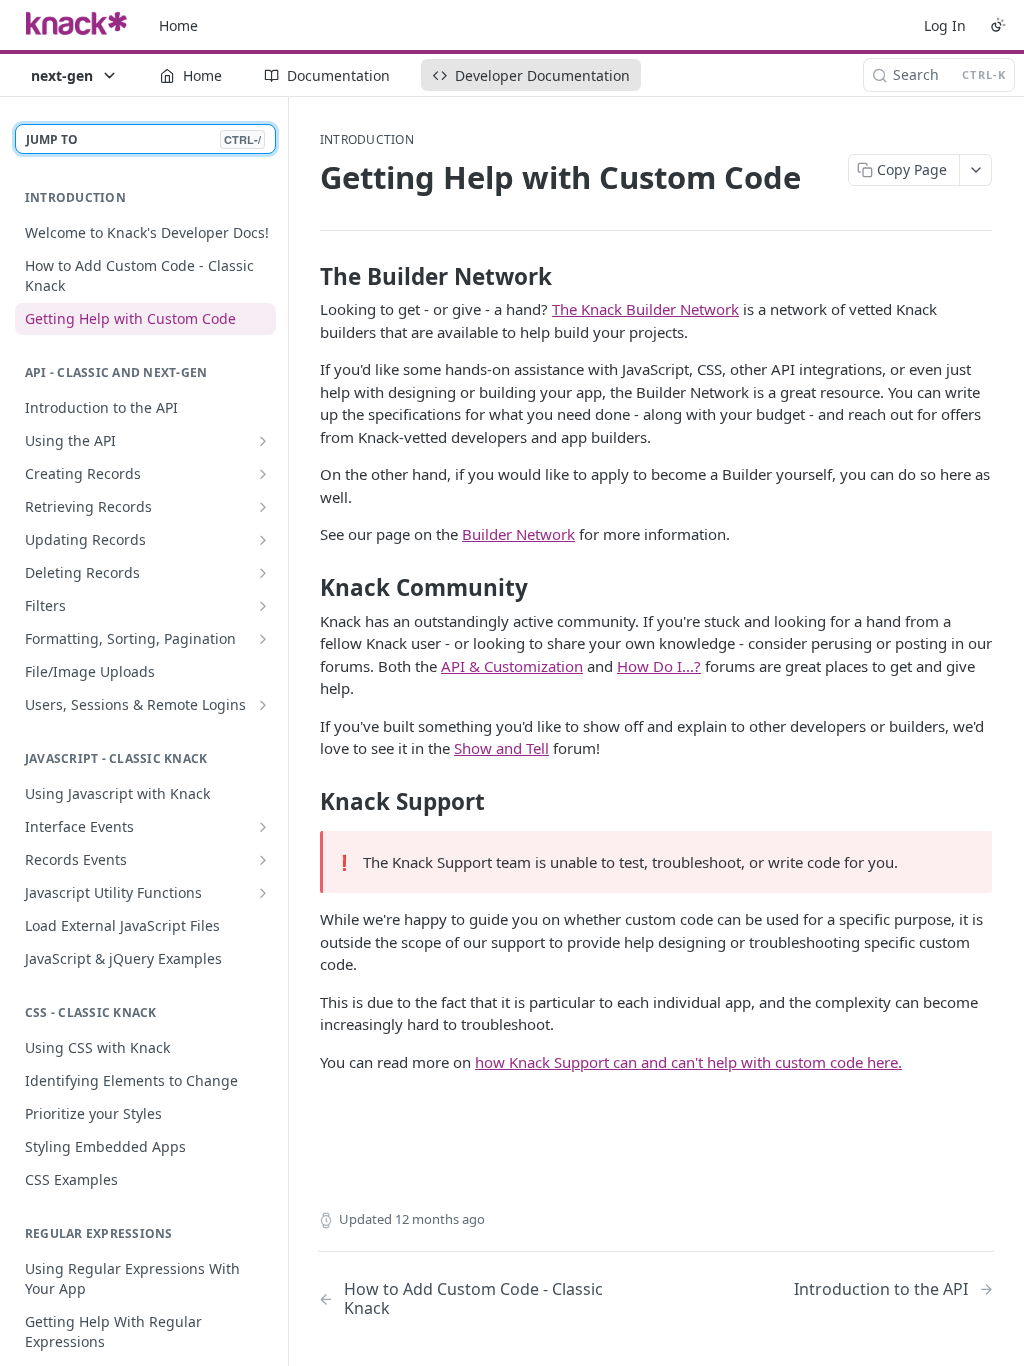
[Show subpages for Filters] (263, 606)
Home (178, 25)
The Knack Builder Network (645, 309)
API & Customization (512, 666)
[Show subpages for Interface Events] (263, 827)
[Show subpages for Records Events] (263, 860)
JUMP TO (143, 139)
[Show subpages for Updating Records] (263, 540)
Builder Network (518, 534)
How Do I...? (659, 666)
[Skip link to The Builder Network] (306, 277)
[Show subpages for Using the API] (263, 441)
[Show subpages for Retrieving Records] (263, 507)
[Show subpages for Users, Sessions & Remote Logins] (263, 705)
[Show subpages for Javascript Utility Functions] (263, 893)
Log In (945, 25)
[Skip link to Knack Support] (306, 801)
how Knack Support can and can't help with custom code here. (688, 1062)
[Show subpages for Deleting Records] (263, 573)
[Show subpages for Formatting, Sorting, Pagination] (263, 639)
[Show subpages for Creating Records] (263, 474)
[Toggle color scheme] (998, 25)
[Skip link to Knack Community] (306, 588)
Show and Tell (501, 748)
